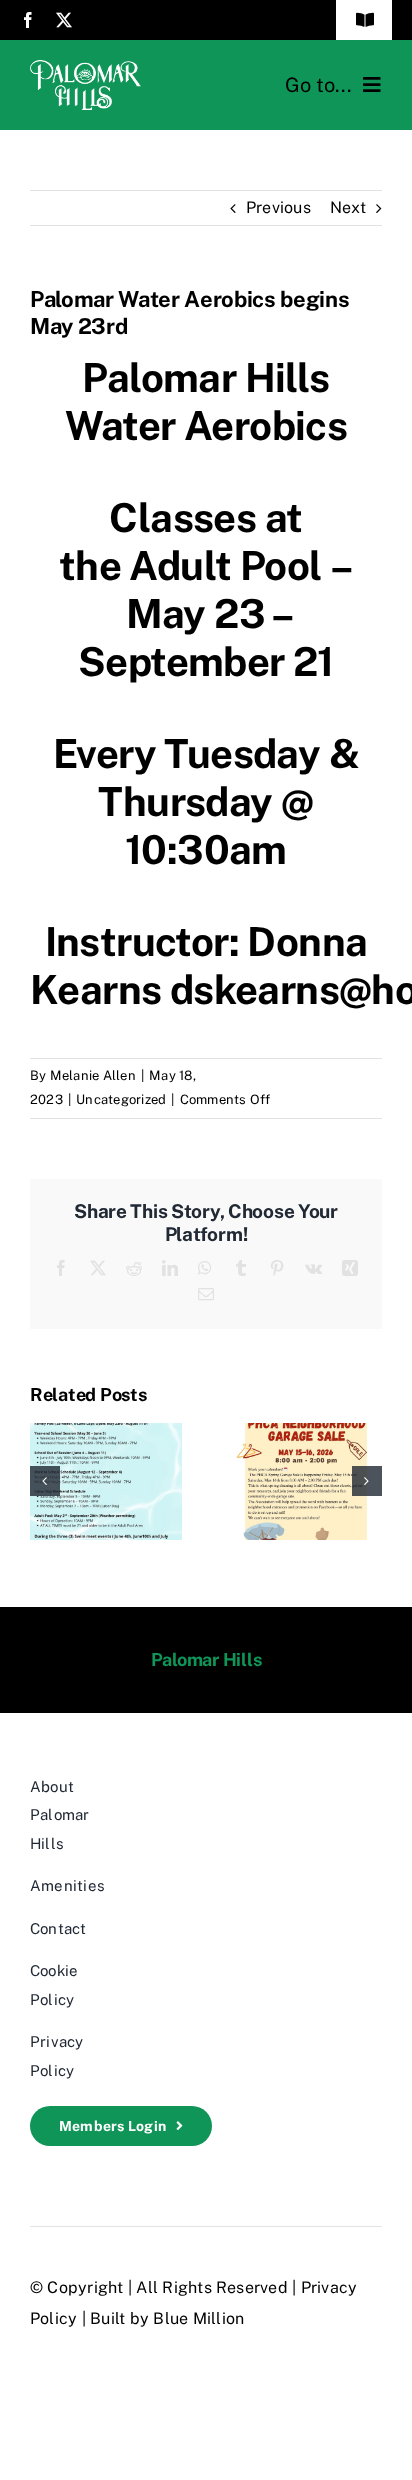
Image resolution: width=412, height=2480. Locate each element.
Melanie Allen (93, 1075)
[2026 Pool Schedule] (106, 1432)
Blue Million (198, 2318)
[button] (45, 1481)
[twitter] (64, 20)
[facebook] (28, 20)
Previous (278, 207)
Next (348, 207)
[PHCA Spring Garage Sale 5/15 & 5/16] (306, 1432)
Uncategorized (121, 1099)
